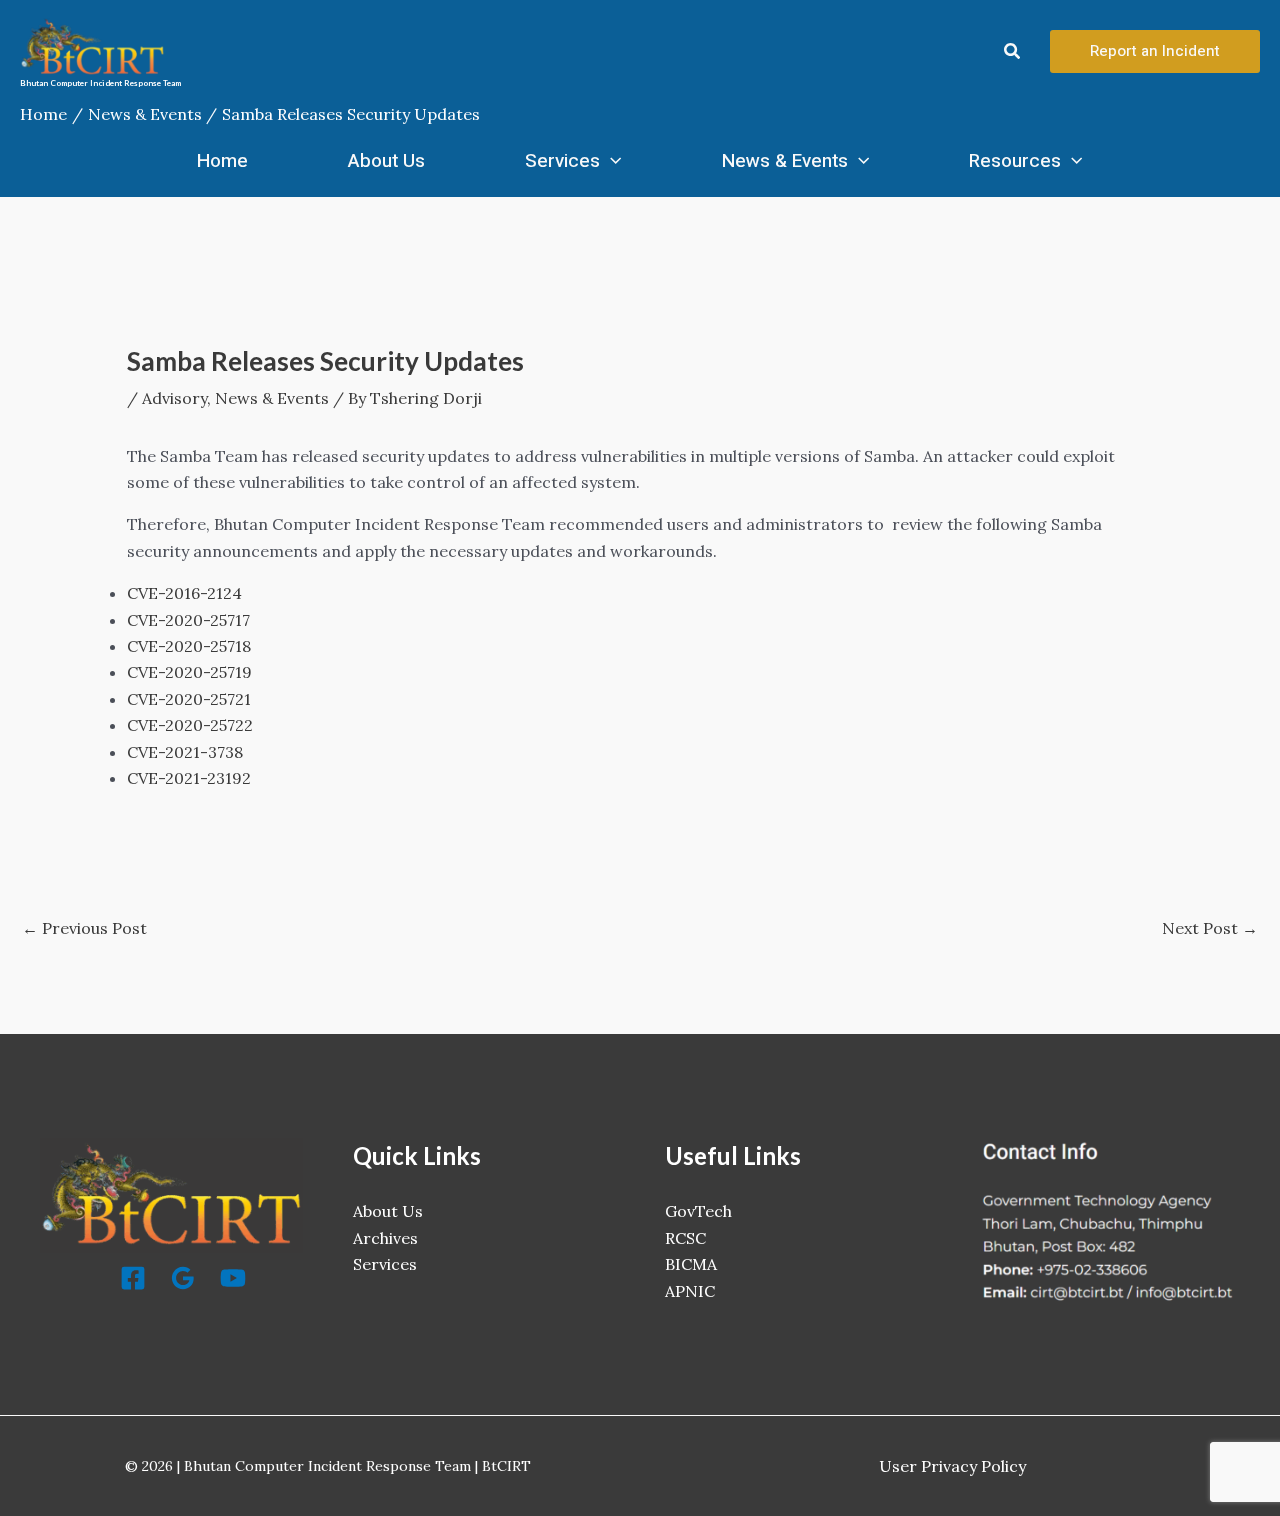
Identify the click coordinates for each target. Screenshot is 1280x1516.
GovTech (698, 1211)
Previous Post (84, 928)
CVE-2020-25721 (189, 699)
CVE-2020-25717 (188, 620)
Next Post (1210, 928)
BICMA (691, 1264)
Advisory (174, 398)
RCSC (685, 1238)
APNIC (690, 1291)
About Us (386, 161)
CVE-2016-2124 (184, 593)
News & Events (785, 161)
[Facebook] (133, 1278)
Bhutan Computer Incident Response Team (100, 83)
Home (222, 161)
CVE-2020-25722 (190, 725)
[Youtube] (233, 1278)
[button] (1013, 52)
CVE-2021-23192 (189, 778)
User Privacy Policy (952, 1466)
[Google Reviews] (183, 1278)
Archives (385, 1238)
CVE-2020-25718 (189, 646)
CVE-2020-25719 (189, 672)
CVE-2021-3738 (185, 752)
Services (562, 161)
